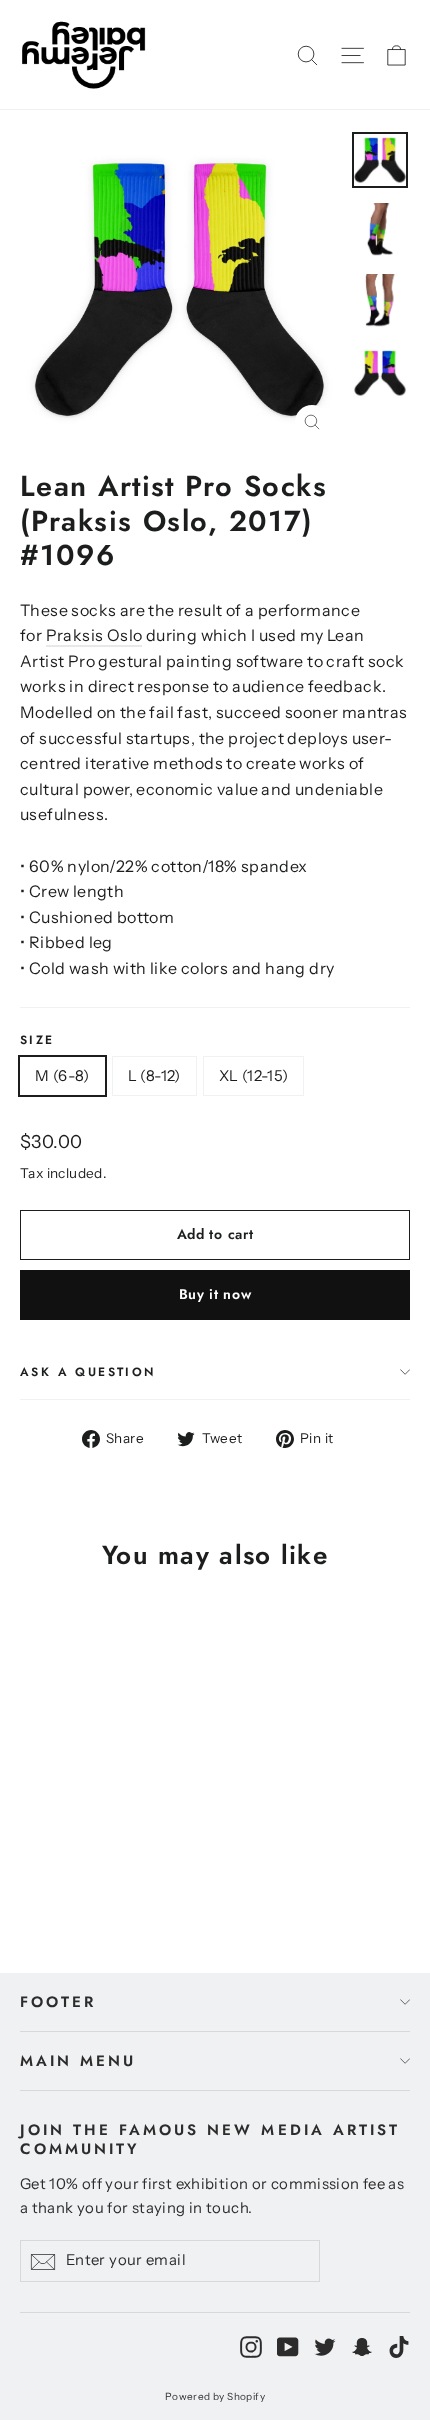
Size (37, 1040)
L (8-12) (154, 1075)
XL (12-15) (254, 1075)
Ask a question (88, 1372)
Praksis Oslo (94, 635)
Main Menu (78, 2061)
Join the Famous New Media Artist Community (210, 2138)
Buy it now (215, 1294)
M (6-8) (62, 1075)
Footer (58, 2002)
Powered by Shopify (215, 2396)
